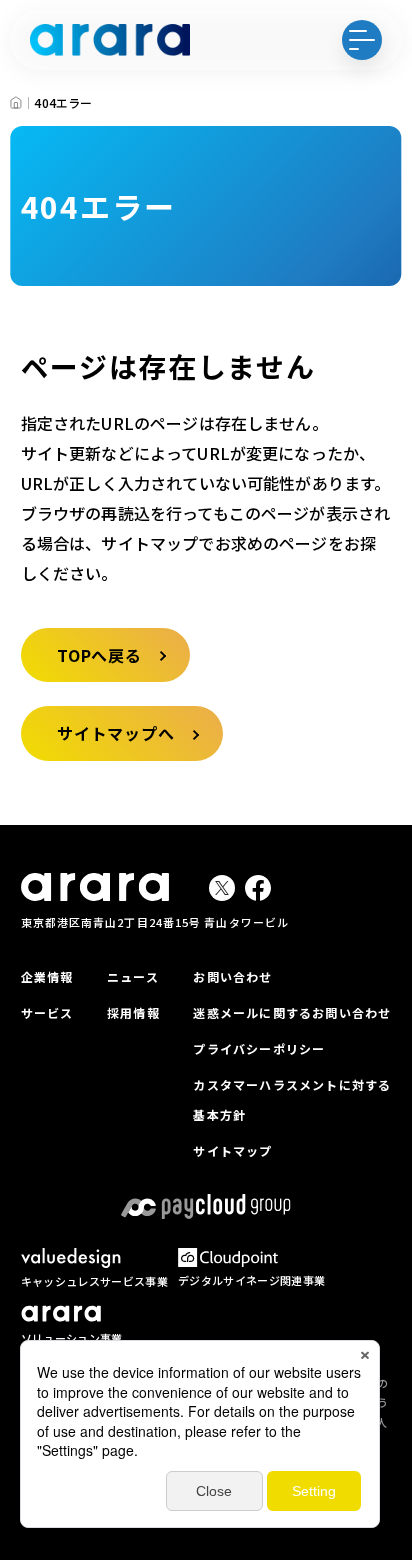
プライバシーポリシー (259, 1048)
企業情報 (47, 976)
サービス (47, 1012)
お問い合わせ (232, 976)
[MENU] (362, 40)
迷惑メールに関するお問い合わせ (292, 1012)
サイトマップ (232, 1150)
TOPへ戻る (100, 655)
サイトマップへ (116, 733)
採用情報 (133, 1012)
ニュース (133, 976)
